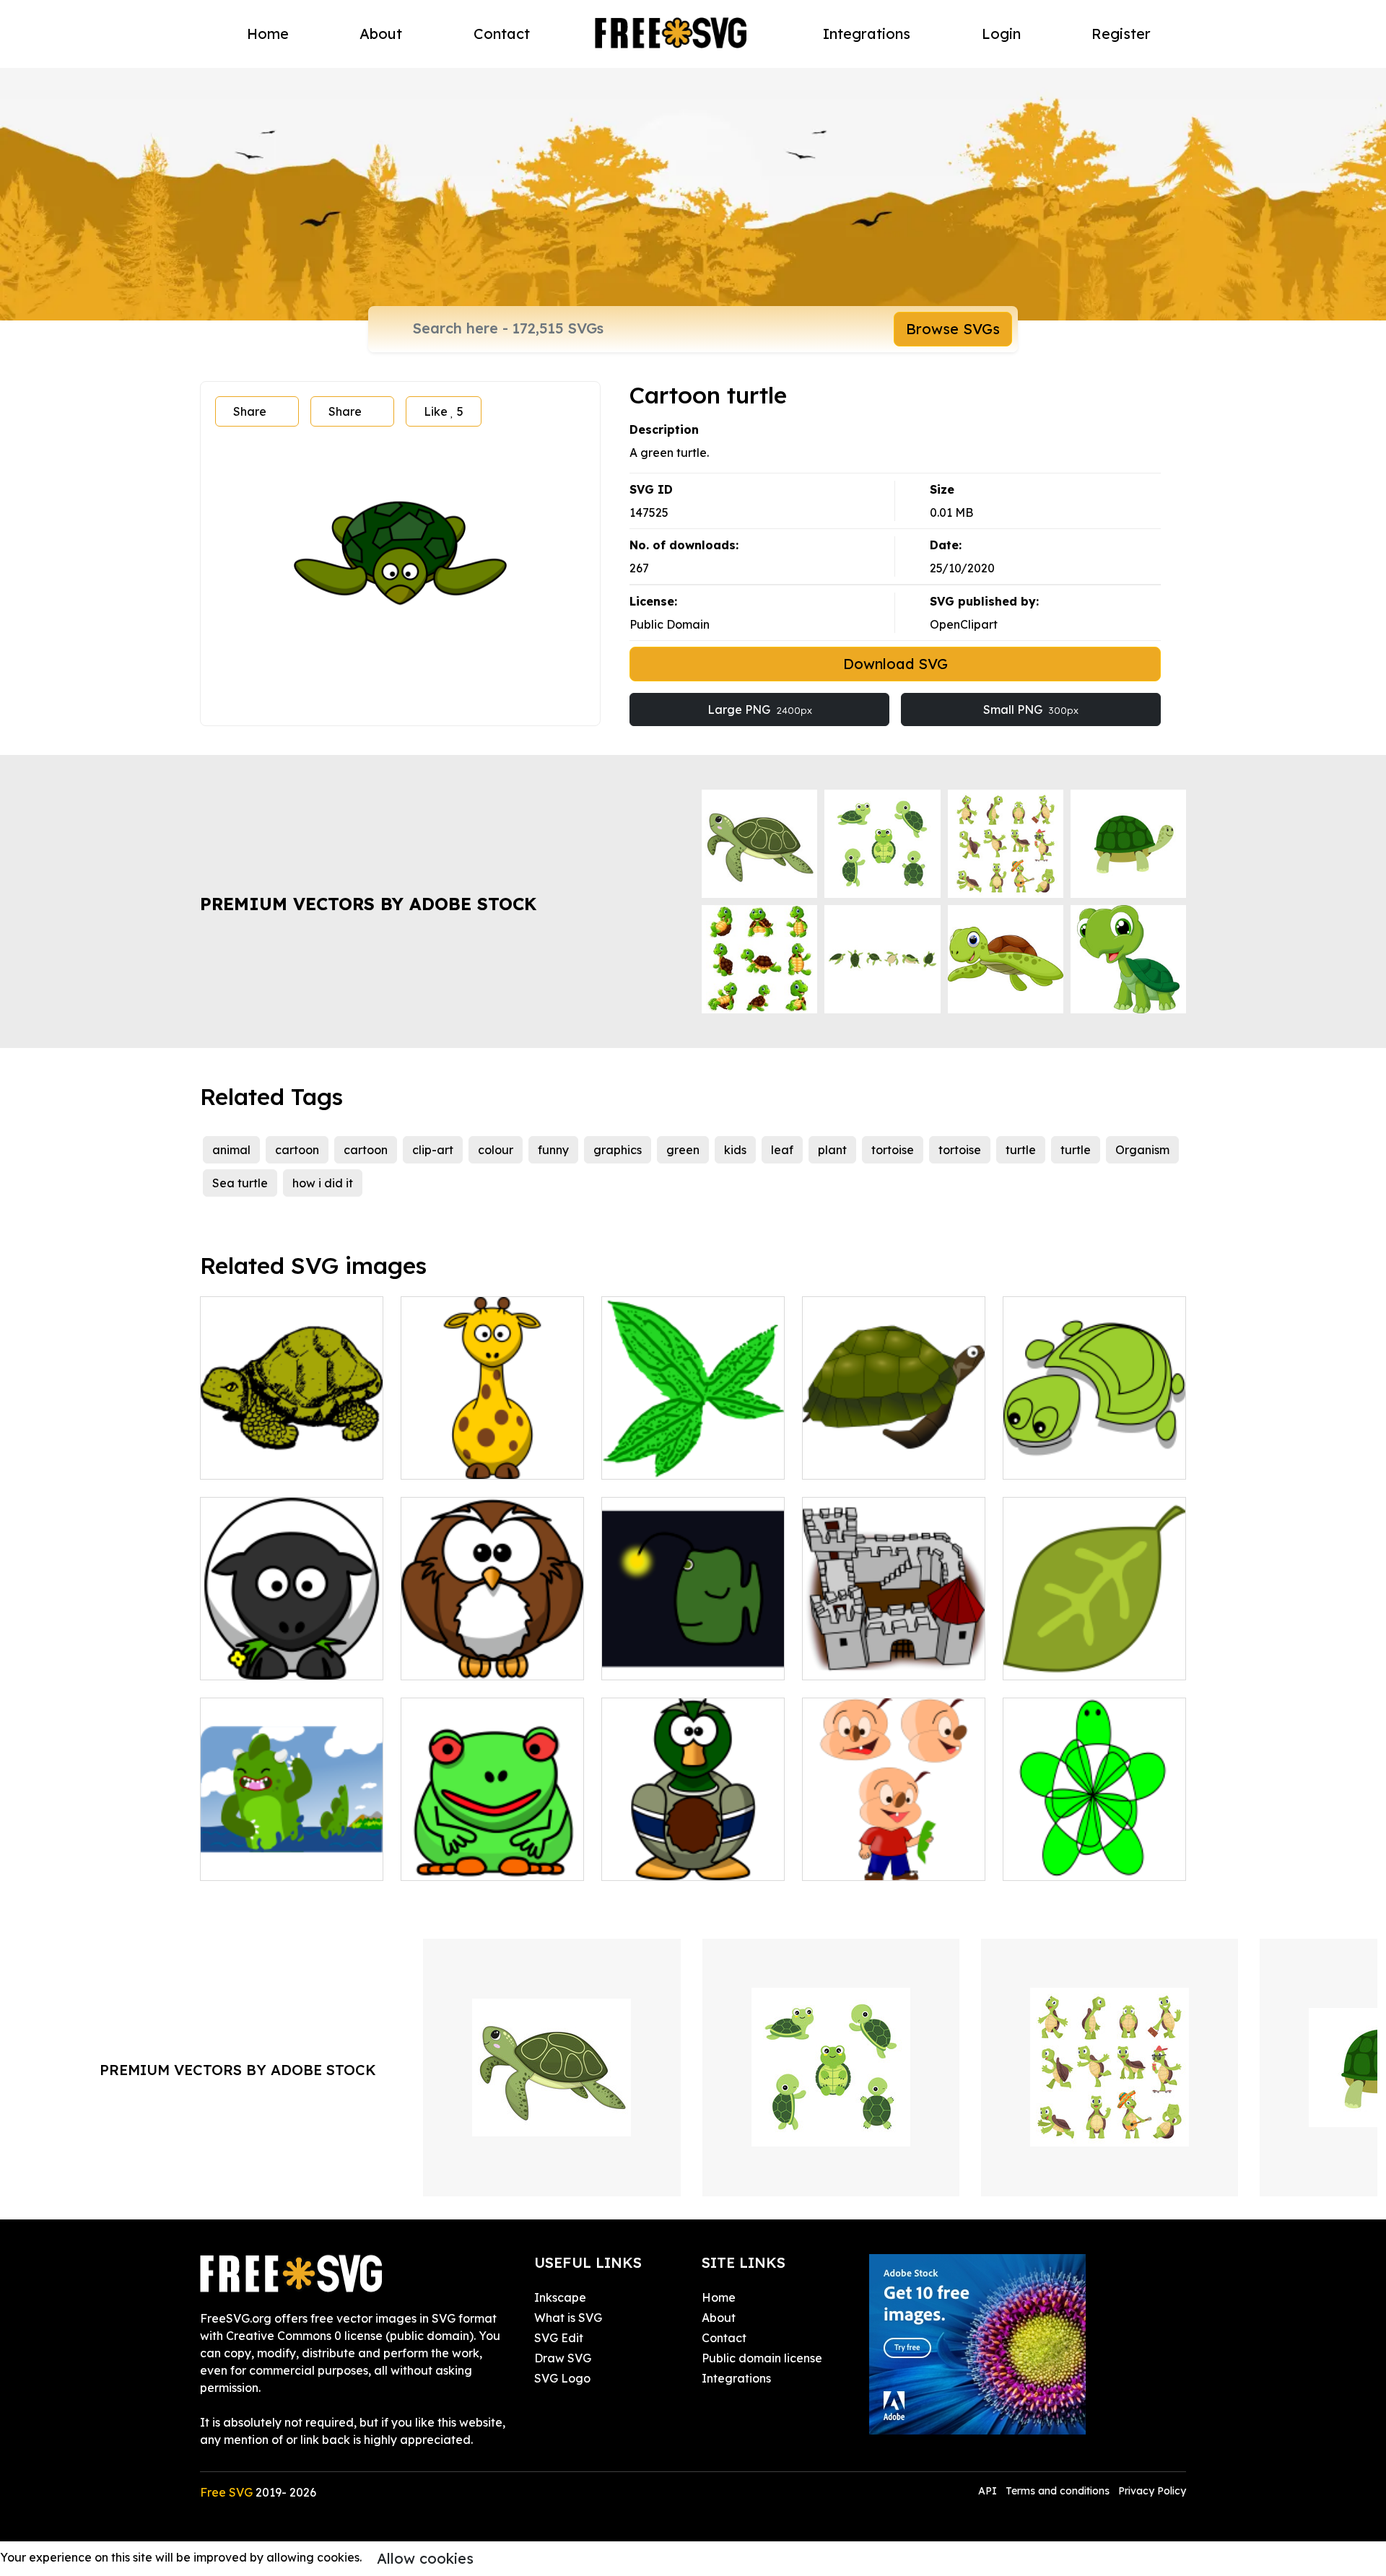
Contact (502, 34)
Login (1001, 34)
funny (553, 1150)
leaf (782, 1150)
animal (231, 1150)
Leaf (1032, 1660)
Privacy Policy (1152, 2491)
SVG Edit (559, 2338)
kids (735, 1150)
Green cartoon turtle (875, 1459)
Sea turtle (240, 1183)
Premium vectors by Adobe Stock (368, 904)
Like (444, 411)
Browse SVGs (953, 329)
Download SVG (895, 664)
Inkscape (560, 2297)
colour (496, 1150)
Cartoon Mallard (663, 1861)
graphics (618, 1150)
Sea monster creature (277, 1861)
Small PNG (1031, 710)
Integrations (867, 34)
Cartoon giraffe (461, 1459)
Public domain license (762, 2358)
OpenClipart (964, 624)
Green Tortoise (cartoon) (1087, 1459)
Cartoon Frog (454, 1861)
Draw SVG (563, 2358)
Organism (1142, 1150)
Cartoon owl (450, 1660)
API (989, 2491)
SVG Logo (562, 2378)
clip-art (433, 1150)
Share (250, 411)
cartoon (297, 1150)
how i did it (323, 1183)
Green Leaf (649, 1459)
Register (1121, 34)
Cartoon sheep (257, 1660)
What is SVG (568, 2318)
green (683, 1150)
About (381, 34)
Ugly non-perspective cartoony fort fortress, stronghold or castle (894, 1643)
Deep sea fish (655, 1660)
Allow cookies (425, 2558)
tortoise (893, 1150)
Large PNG (760, 710)
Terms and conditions (1058, 2491)
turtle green (1052, 1861)
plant (832, 1150)
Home (268, 34)
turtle (1021, 1150)
